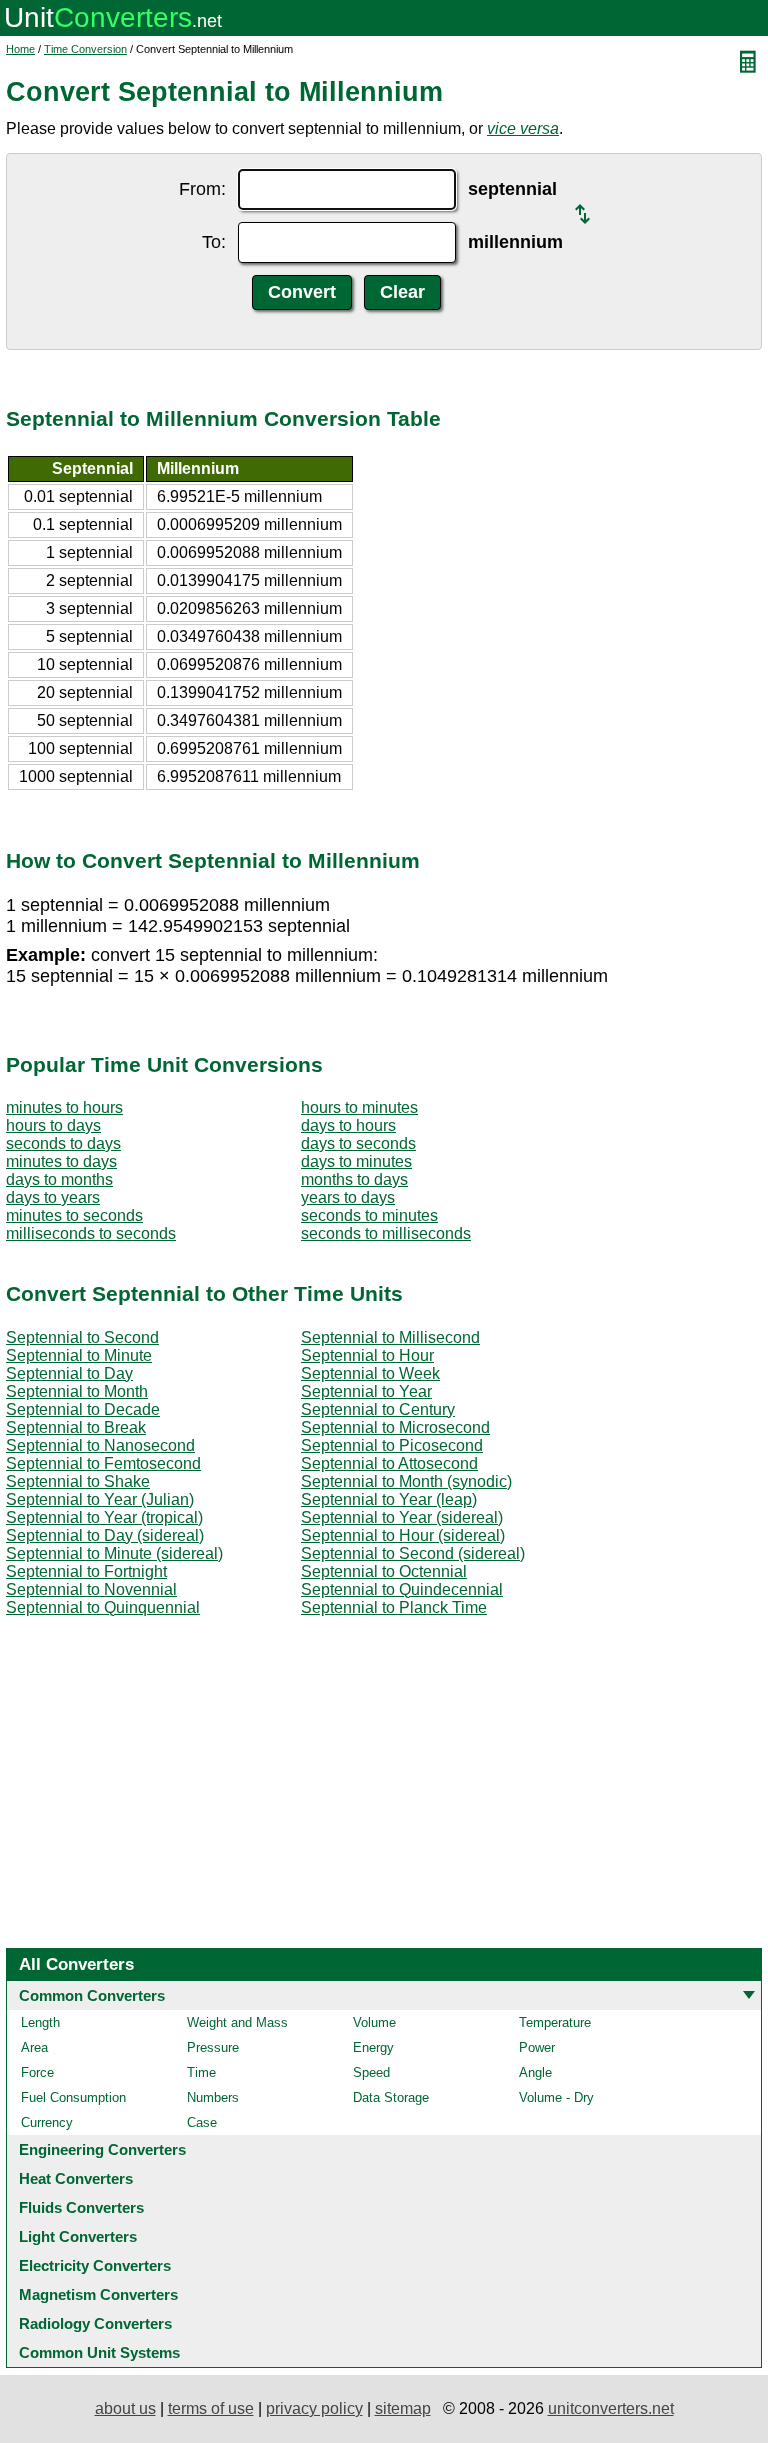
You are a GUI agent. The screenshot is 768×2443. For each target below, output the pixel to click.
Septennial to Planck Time (394, 1607)
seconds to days (63, 1143)
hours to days (53, 1125)
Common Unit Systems (99, 2352)
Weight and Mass (237, 2022)
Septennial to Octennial (384, 1571)
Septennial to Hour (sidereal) (403, 1535)
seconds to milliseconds (386, 1233)
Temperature (555, 2022)
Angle (535, 2072)
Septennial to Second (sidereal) (413, 1553)
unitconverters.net (611, 2408)
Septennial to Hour (367, 1355)
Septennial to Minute (79, 1355)
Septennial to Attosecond (389, 1463)
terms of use (211, 2408)
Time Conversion (85, 49)
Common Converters (92, 1995)
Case (202, 2122)
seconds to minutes (369, 1215)
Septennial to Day (69, 1373)
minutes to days (61, 1161)
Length (40, 2022)
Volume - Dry (556, 2097)
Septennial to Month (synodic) (406, 1481)
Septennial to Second (82, 1337)
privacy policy (314, 2408)
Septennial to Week (370, 1373)
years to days (348, 1197)
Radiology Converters (95, 2323)
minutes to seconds (74, 1215)
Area (34, 2047)
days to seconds (358, 1143)
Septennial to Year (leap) (389, 1499)
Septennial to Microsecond (395, 1427)
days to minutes (356, 1161)
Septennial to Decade (83, 1409)
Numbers (213, 2097)
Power (537, 2047)
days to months (59, 1179)
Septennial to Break (76, 1427)
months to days (354, 1179)
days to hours (348, 1125)
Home (20, 49)
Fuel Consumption (73, 2097)
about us (125, 2408)
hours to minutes (359, 1107)
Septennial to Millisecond (390, 1337)
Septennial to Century (378, 1409)
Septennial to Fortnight (86, 1571)
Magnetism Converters (98, 2294)
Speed (371, 2072)
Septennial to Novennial (91, 1589)
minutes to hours (64, 1107)
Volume (374, 2022)
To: (214, 242)
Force (37, 2072)
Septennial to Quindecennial (402, 1589)
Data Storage (391, 2097)
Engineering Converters (102, 2149)
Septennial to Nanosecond (100, 1445)
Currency (47, 2122)
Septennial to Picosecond (392, 1445)
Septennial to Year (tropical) (104, 1517)
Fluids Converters (81, 2207)
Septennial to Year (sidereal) (402, 1517)
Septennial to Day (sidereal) (105, 1535)
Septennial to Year (366, 1391)
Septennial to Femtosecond (103, 1463)
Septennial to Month (77, 1391)
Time (201, 2072)
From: (202, 189)
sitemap (403, 2408)
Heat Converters (76, 2178)
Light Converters (78, 2236)
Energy (373, 2047)
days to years (53, 1197)
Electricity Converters (95, 2265)
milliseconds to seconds (91, 1233)
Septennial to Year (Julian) (100, 1499)
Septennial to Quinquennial (103, 1607)
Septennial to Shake (78, 1481)
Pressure (213, 2047)
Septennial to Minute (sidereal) (114, 1553)
